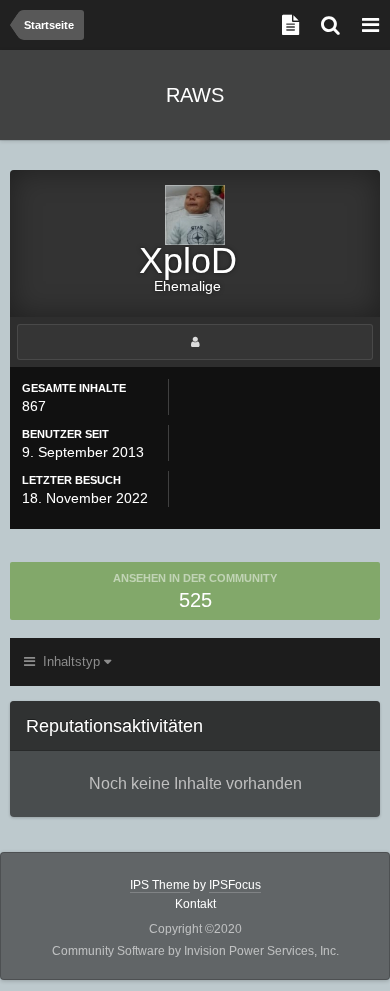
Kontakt (195, 904)
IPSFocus (235, 885)
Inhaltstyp (69, 661)
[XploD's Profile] (195, 342)
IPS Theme (160, 885)
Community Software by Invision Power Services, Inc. (195, 951)
